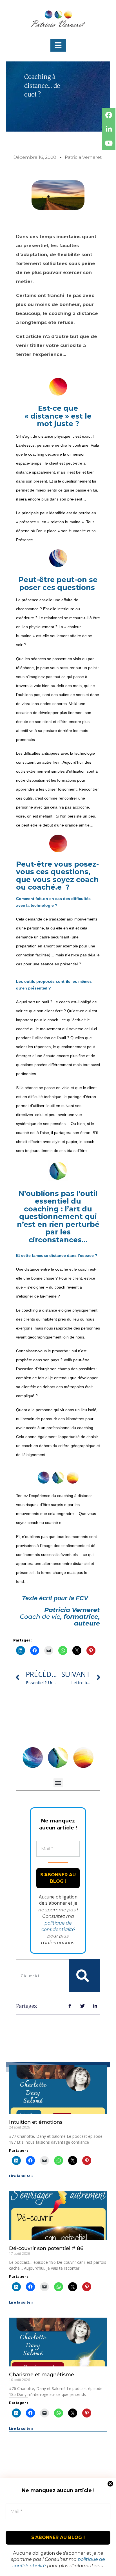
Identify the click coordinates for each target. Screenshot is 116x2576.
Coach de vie (40, 1617)
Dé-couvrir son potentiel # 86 (46, 2248)
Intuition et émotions (36, 2122)
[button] (58, 45)
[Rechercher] (83, 1976)
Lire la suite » (21, 2176)
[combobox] (43, 1976)
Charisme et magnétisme (42, 2375)
